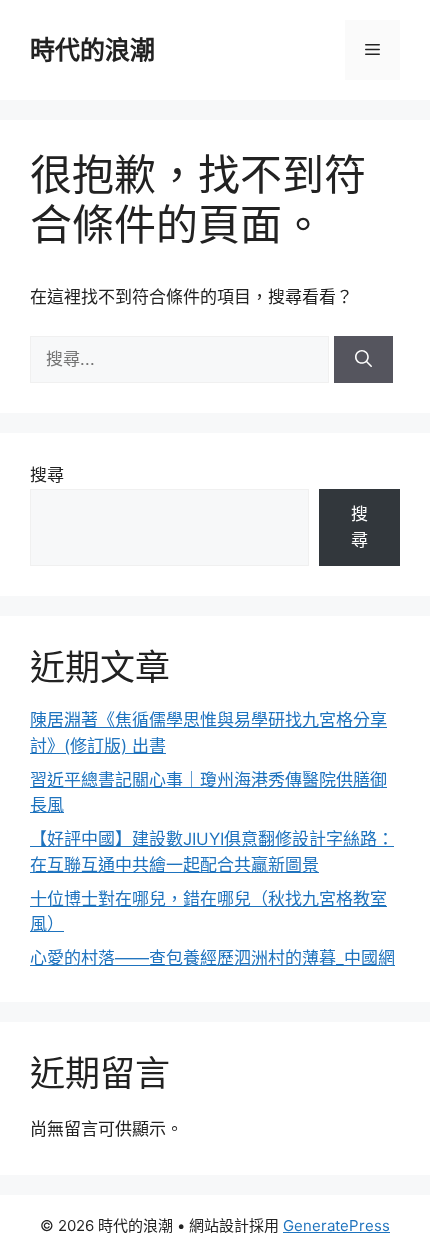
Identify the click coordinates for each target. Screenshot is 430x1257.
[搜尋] (363, 360)
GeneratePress (336, 1225)
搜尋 (47, 475)
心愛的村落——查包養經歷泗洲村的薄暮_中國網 (212, 958)
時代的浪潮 (92, 50)
